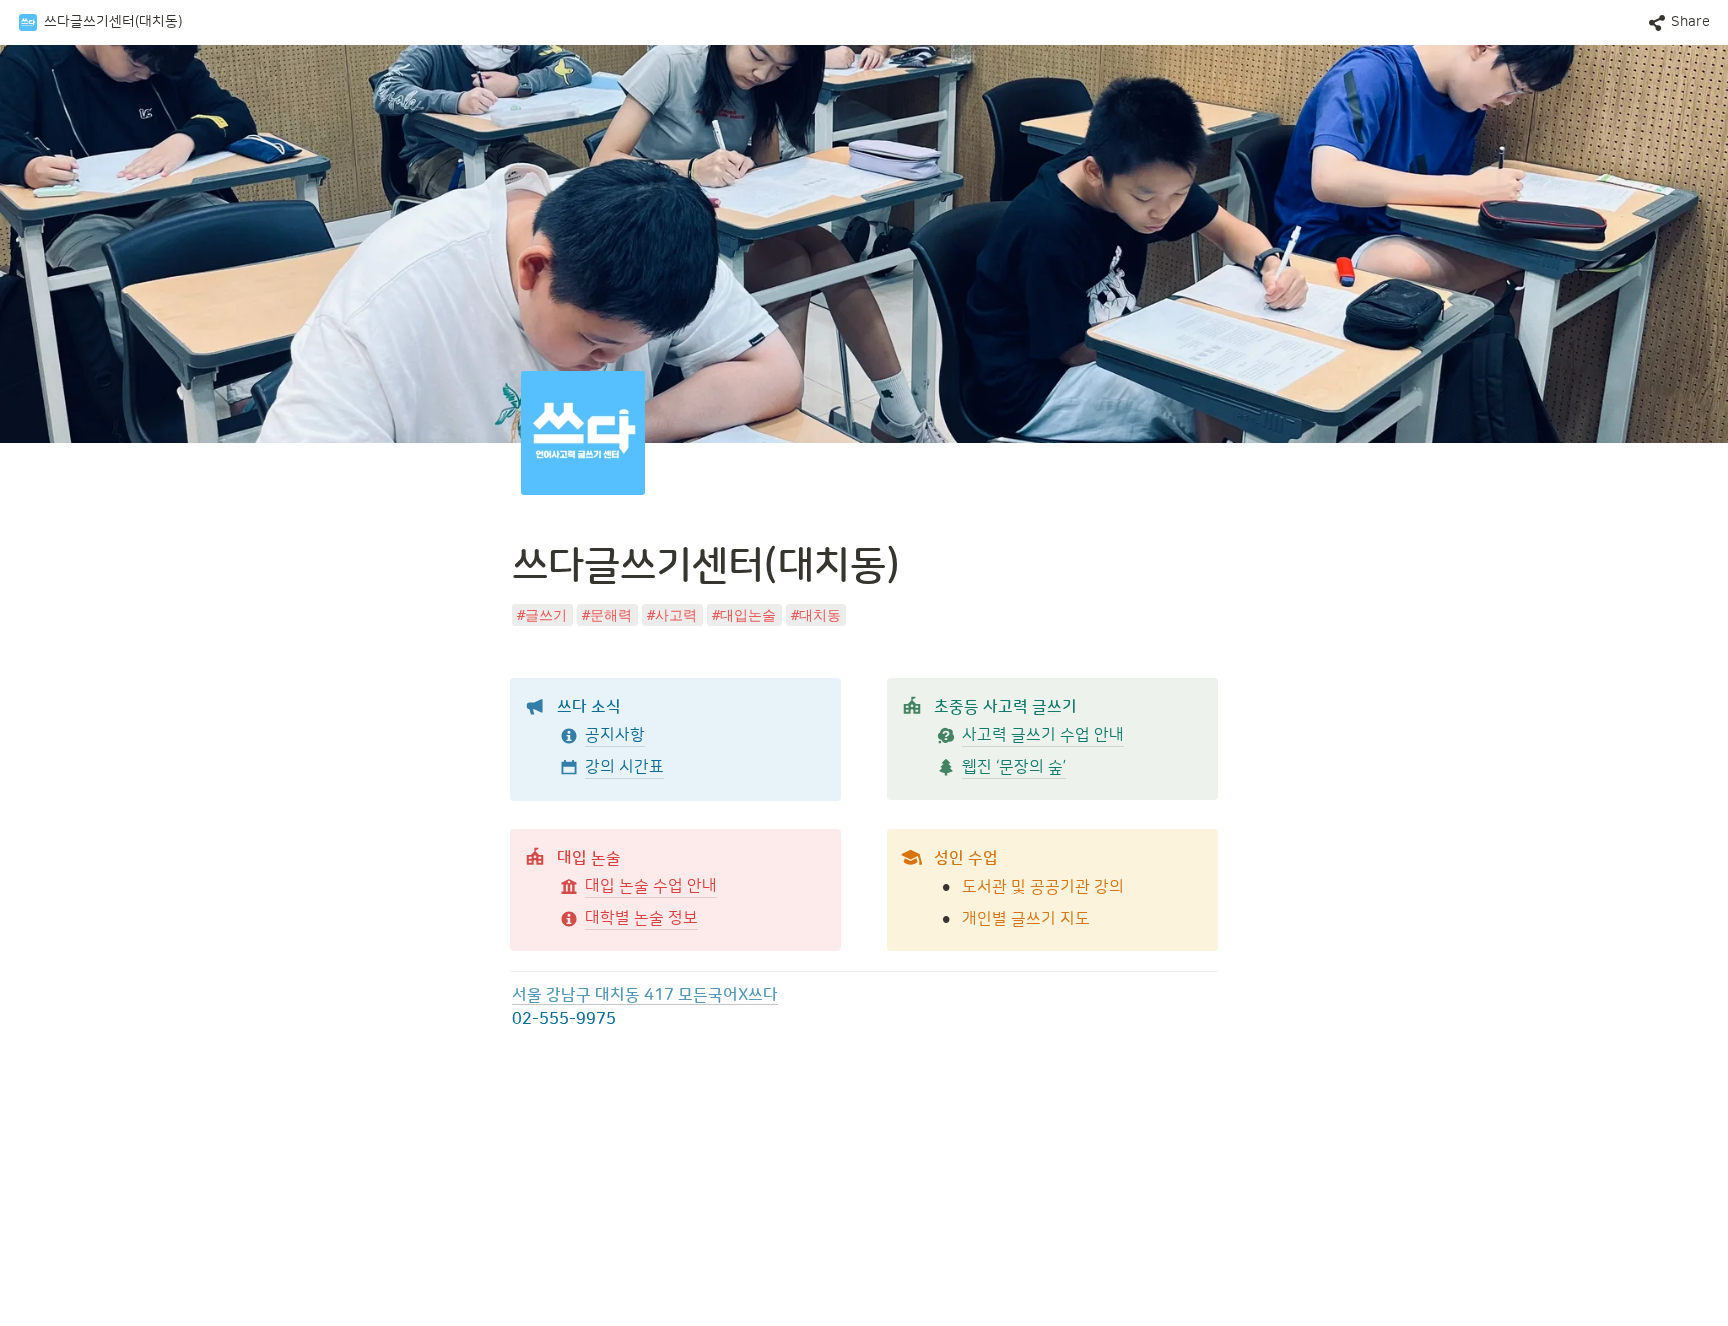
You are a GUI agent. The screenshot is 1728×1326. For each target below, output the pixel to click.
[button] (100, 23)
